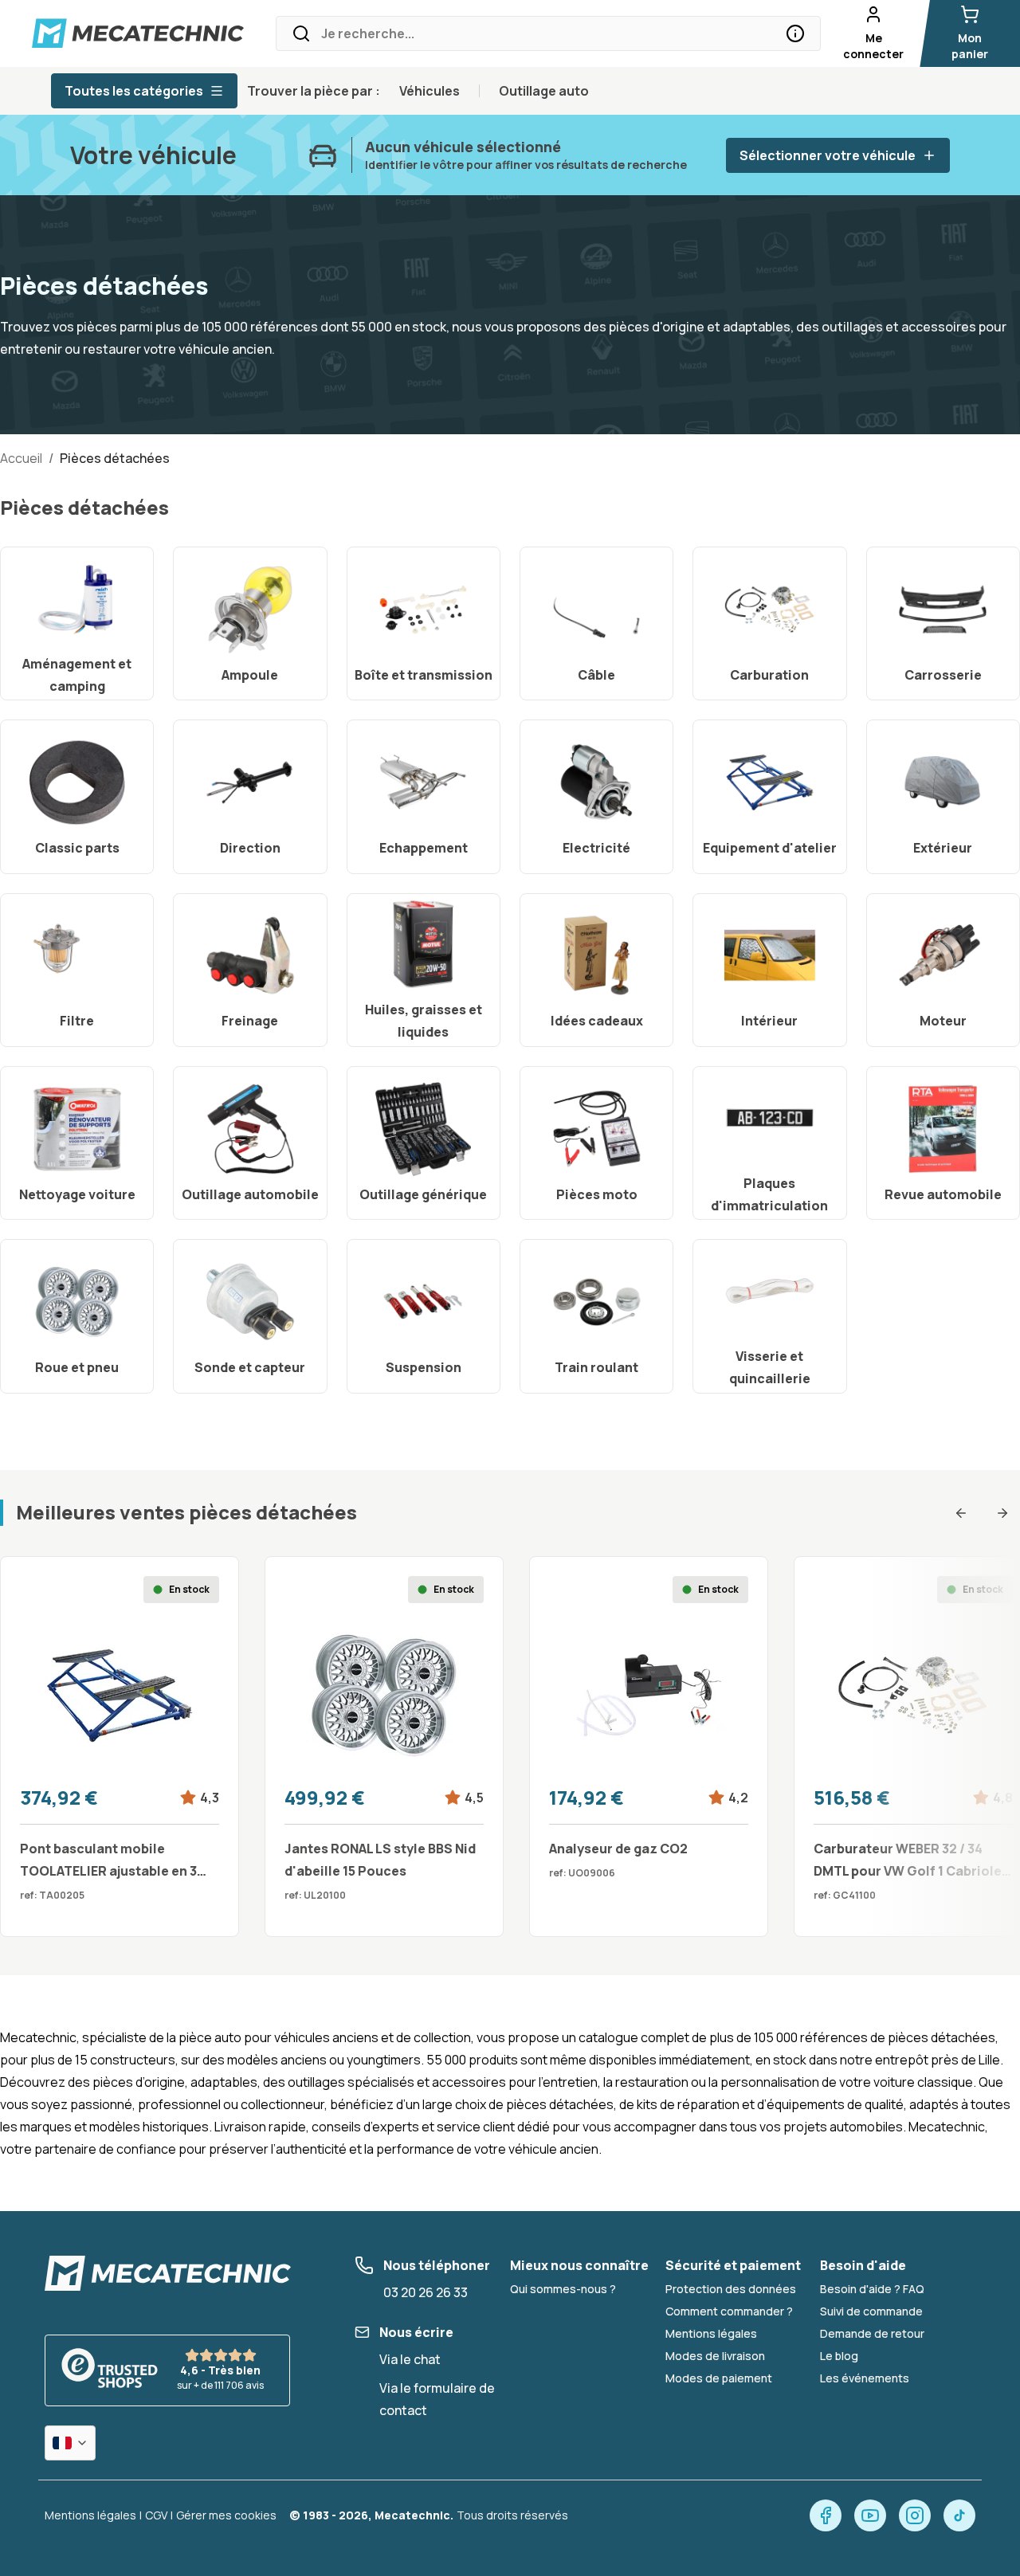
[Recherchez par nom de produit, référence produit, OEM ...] (795, 33)
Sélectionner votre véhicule (828, 155)
